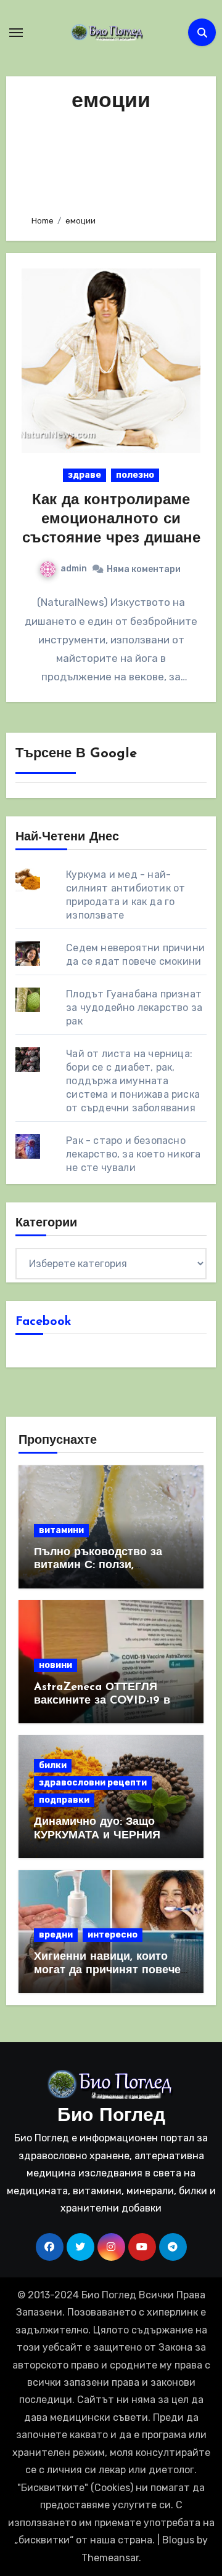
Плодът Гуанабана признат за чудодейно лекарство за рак (134, 1008)
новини (55, 1665)
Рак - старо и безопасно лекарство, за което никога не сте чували (133, 1154)
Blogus (178, 2540)
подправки (64, 1800)
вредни (56, 1935)
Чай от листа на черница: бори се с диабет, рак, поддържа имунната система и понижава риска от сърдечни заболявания (133, 1081)
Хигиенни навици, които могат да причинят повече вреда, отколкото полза (107, 1970)
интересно (113, 1935)
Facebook (43, 1322)
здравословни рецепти (93, 1783)
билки (53, 1765)
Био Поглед (111, 2116)
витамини (61, 1530)
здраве (84, 475)
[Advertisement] (111, 160)
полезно (135, 475)
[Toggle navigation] (16, 33)
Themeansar (110, 2558)
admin (74, 569)
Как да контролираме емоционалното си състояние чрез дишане (111, 520)
